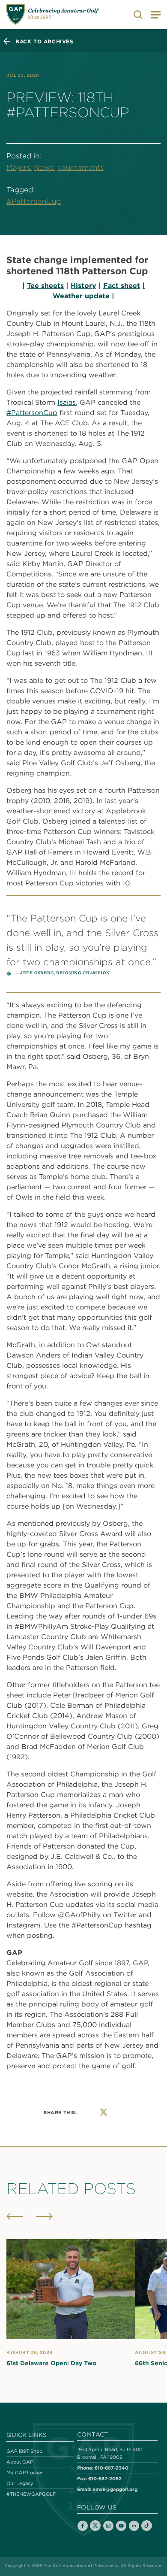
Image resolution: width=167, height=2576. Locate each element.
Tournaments (81, 167)
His (76, 285)
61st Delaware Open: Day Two (51, 2363)
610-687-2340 (112, 2468)
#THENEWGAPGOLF (31, 2494)
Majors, (19, 167)
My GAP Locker (25, 2473)
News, (45, 167)
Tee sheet (44, 285)
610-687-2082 (105, 2478)
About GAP (20, 2462)
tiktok (147, 2526)
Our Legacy (20, 2483)
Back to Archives (45, 41)
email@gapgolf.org (115, 2489)
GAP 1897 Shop (24, 2451)
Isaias (67, 402)
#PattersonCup (34, 201)
